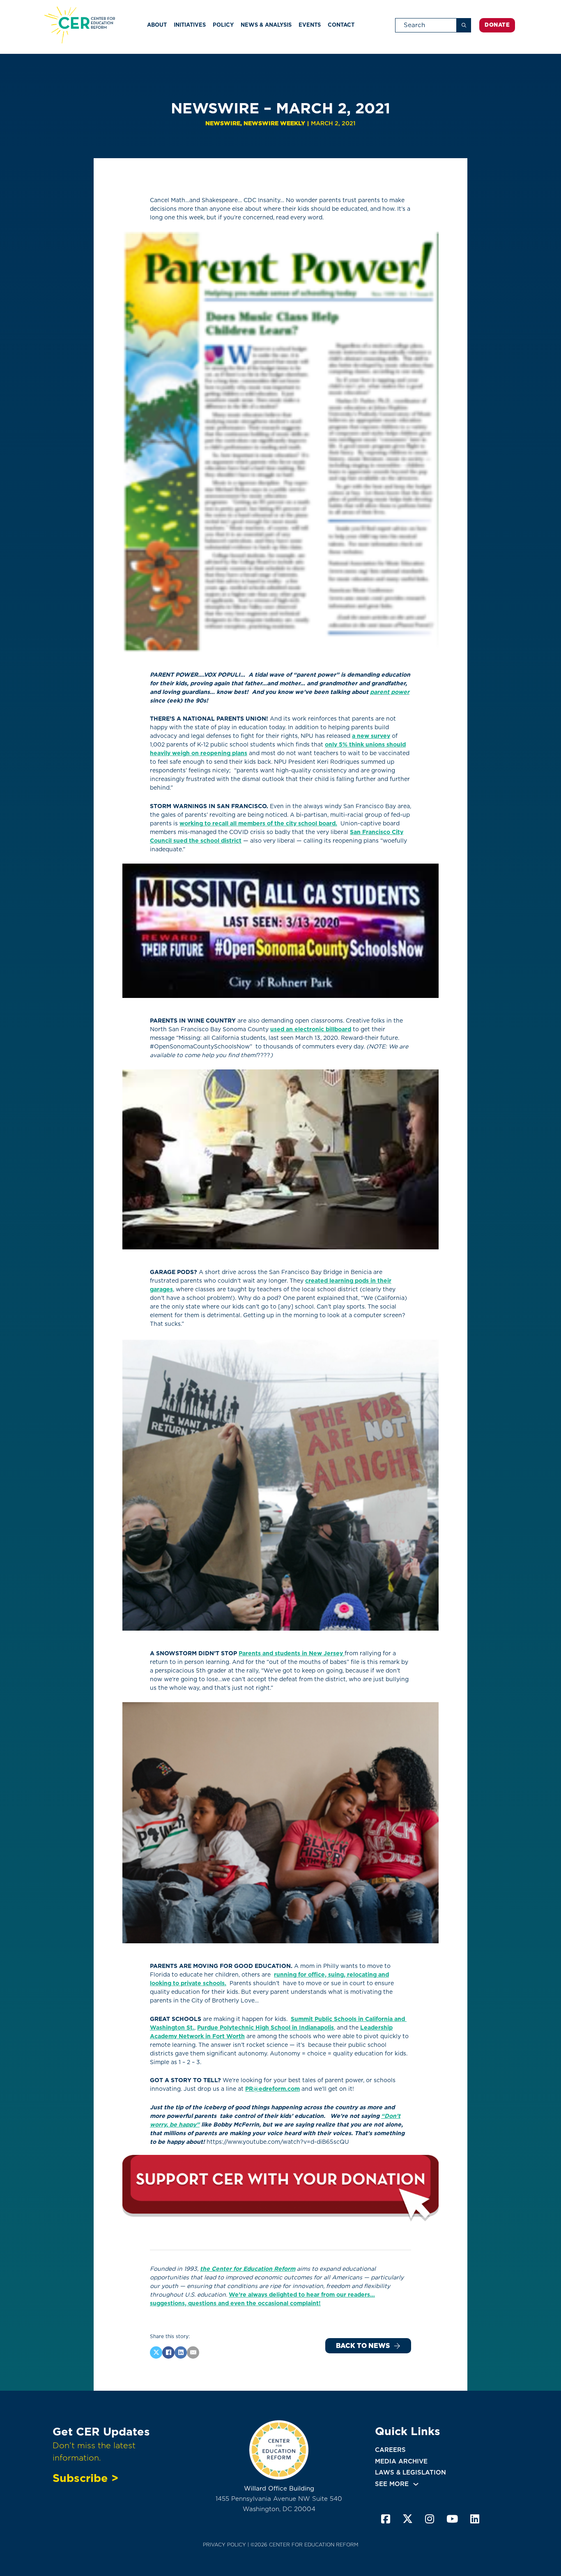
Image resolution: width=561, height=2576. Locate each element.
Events (310, 25)
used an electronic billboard (311, 1029)
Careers (390, 2450)
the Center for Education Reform (248, 2269)
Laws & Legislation (410, 2472)
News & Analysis (266, 25)
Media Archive (401, 2461)
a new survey (371, 736)
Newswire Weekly (274, 123)
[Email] (193, 2353)
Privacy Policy (224, 2545)
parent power (390, 692)
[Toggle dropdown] (416, 2484)
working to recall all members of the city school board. (258, 823)
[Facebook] (168, 2353)
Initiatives (190, 25)
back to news (363, 2346)
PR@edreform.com (272, 2089)
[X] (156, 2353)
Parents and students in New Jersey (292, 1653)
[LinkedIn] (181, 2353)
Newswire (223, 123)
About (157, 25)
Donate (497, 25)
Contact (341, 25)
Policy (223, 25)
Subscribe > (85, 2478)
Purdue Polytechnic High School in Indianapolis (266, 2028)
